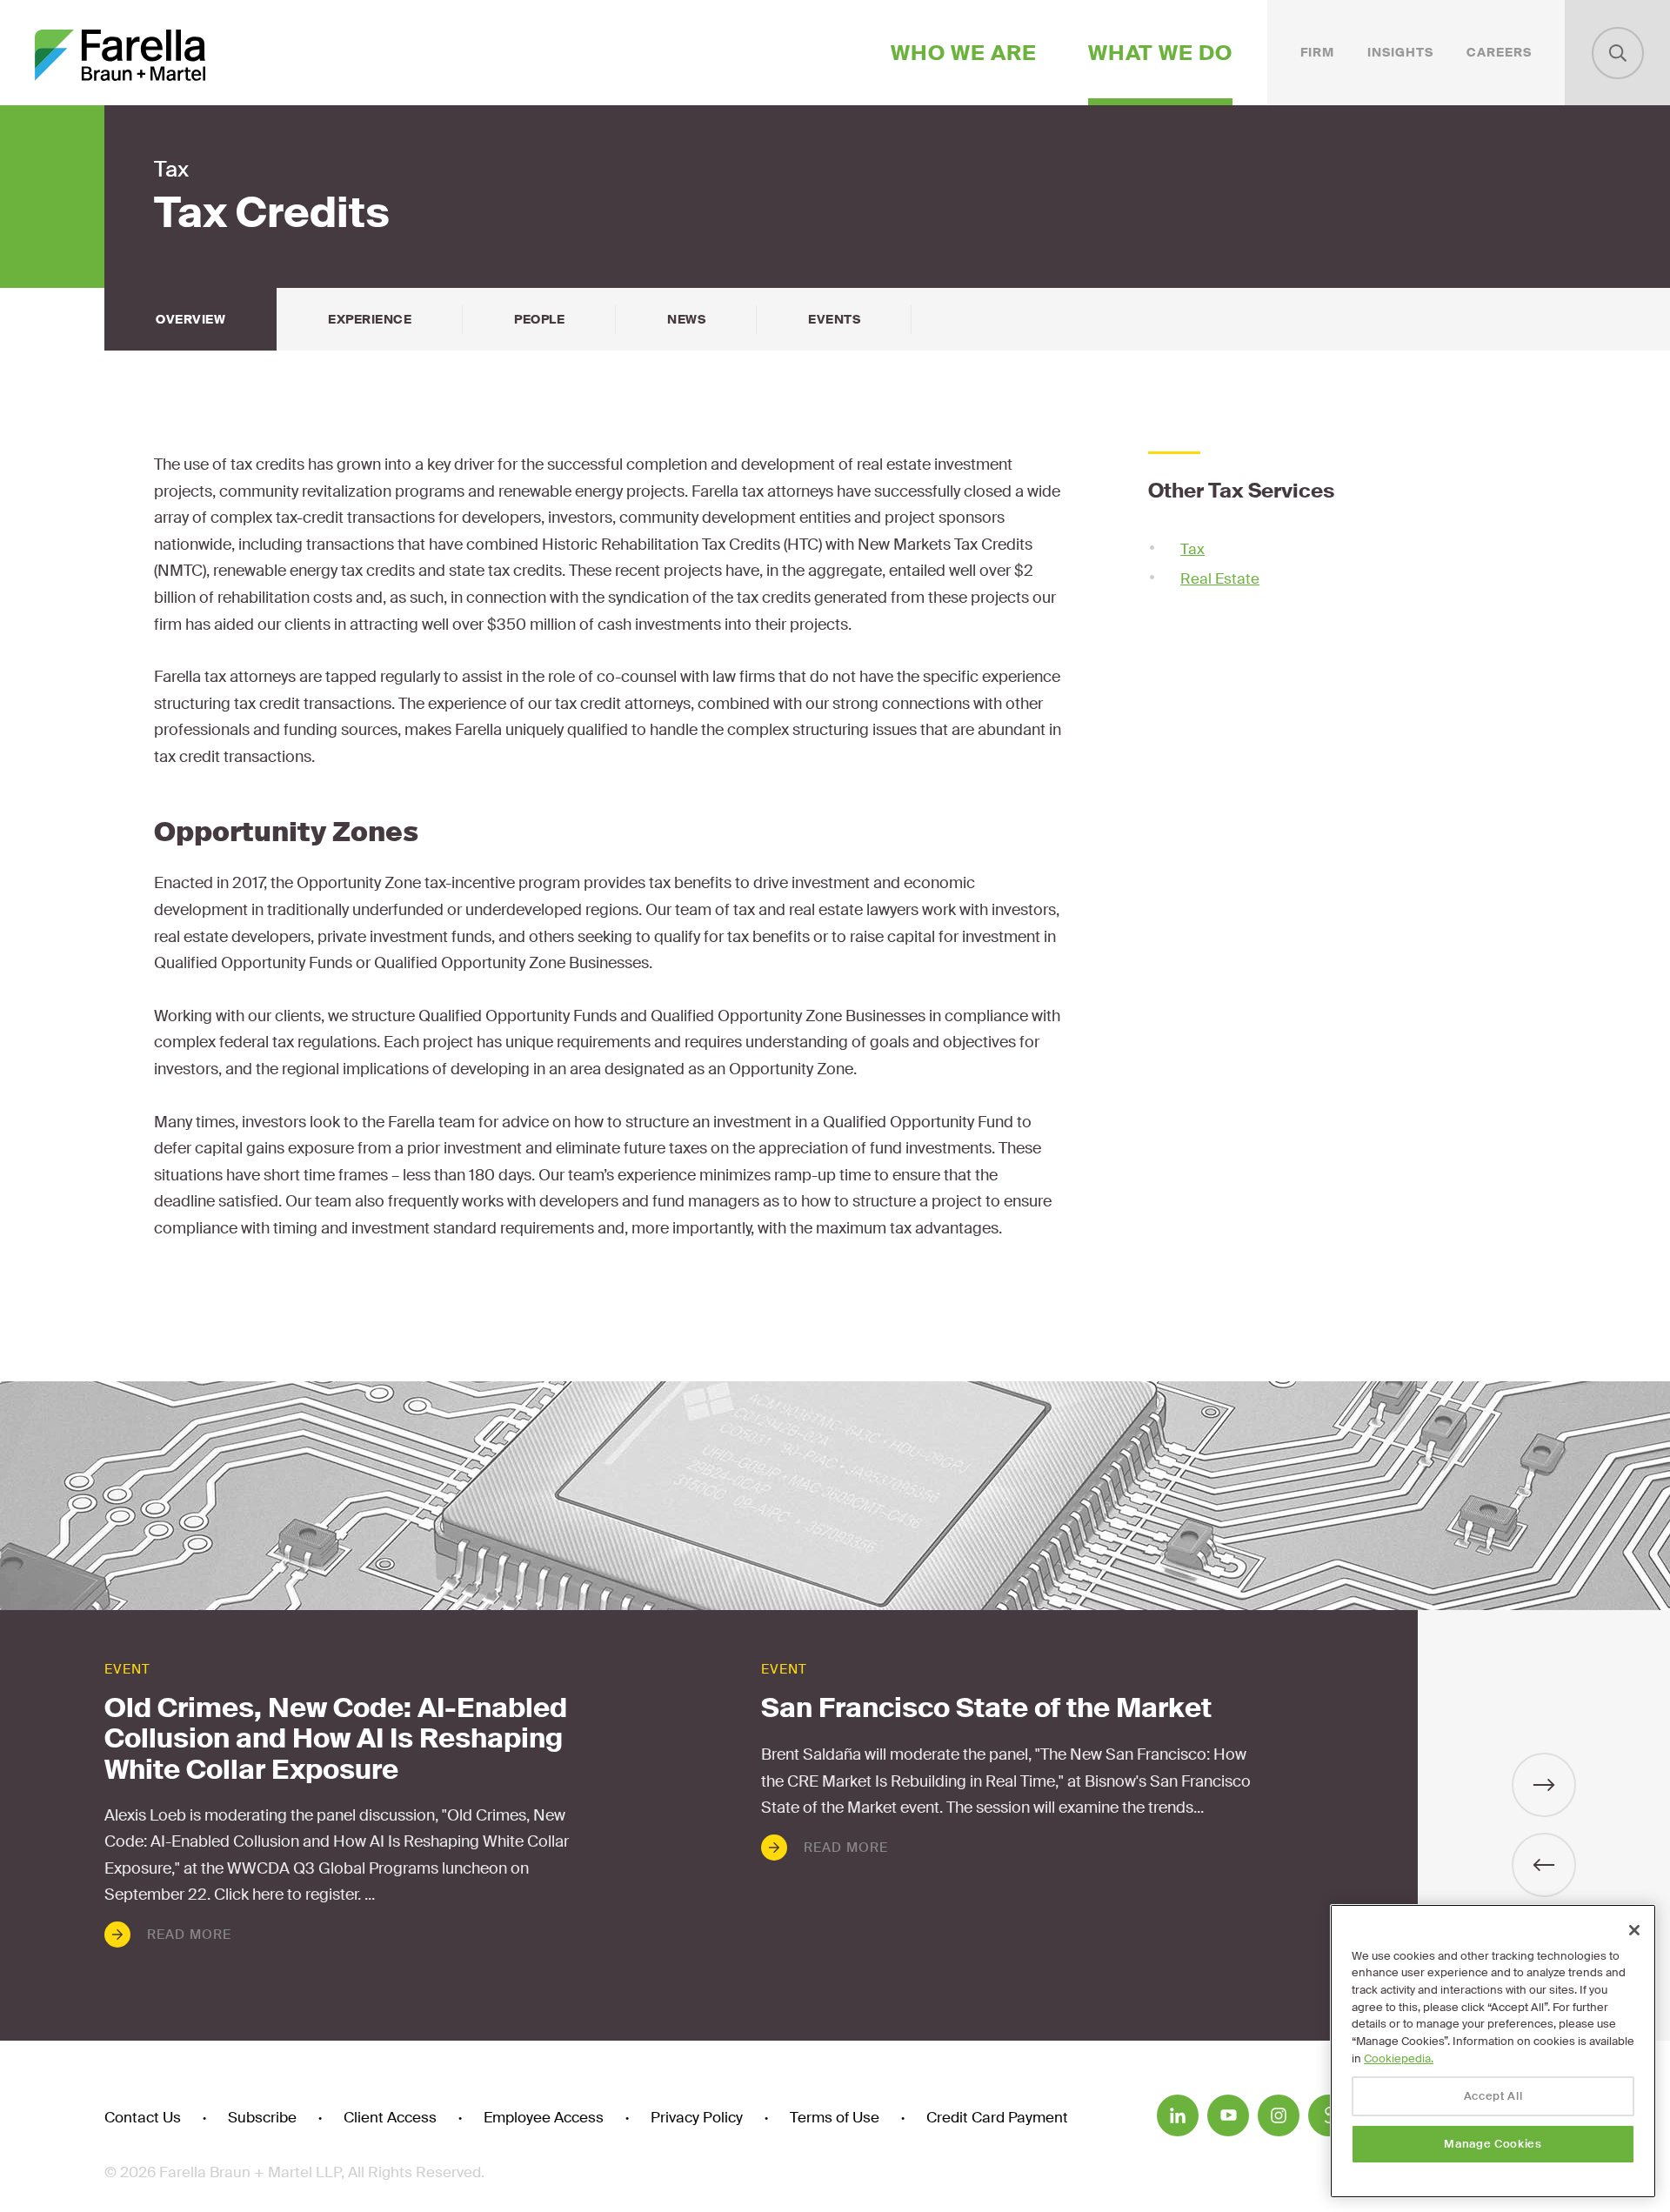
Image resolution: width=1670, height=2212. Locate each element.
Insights (1400, 52)
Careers (1499, 52)
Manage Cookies (1493, 2144)
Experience (370, 319)
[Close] (1634, 1930)
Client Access (390, 2118)
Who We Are (964, 53)
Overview (190, 319)
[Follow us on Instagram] (1279, 2115)
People (539, 319)
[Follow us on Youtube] (1228, 2115)
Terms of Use (835, 2118)
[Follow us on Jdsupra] (1329, 2115)
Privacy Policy (697, 2118)
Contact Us (143, 2118)
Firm (1317, 52)
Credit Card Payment (997, 2118)
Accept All (1493, 2096)
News (686, 319)
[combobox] (1618, 53)
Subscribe (262, 2118)
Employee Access (544, 2118)
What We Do (1160, 53)
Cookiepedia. (1399, 2058)
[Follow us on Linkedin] (1178, 2115)
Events (834, 319)
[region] (1493, 2051)
